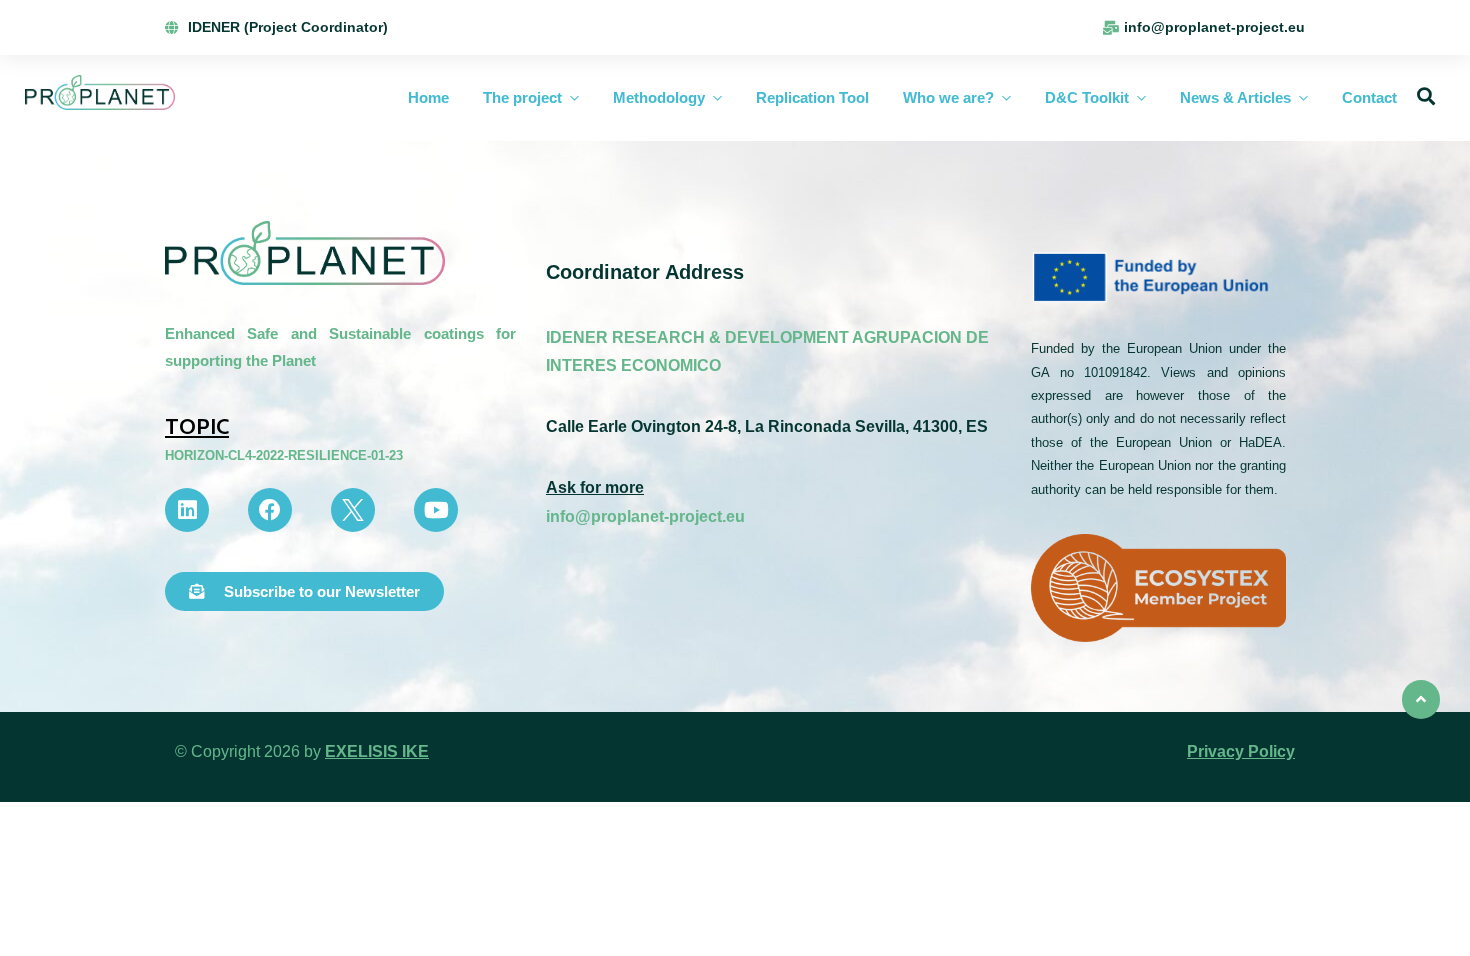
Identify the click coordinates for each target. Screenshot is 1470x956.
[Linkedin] (187, 510)
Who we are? (948, 97)
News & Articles (1235, 97)
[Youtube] (436, 510)
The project (522, 97)
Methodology (659, 97)
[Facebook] (270, 510)
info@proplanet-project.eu (645, 516)
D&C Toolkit (1087, 97)
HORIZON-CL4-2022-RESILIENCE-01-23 (284, 455)
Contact (1369, 97)
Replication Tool (812, 97)
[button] (304, 591)
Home (428, 97)
